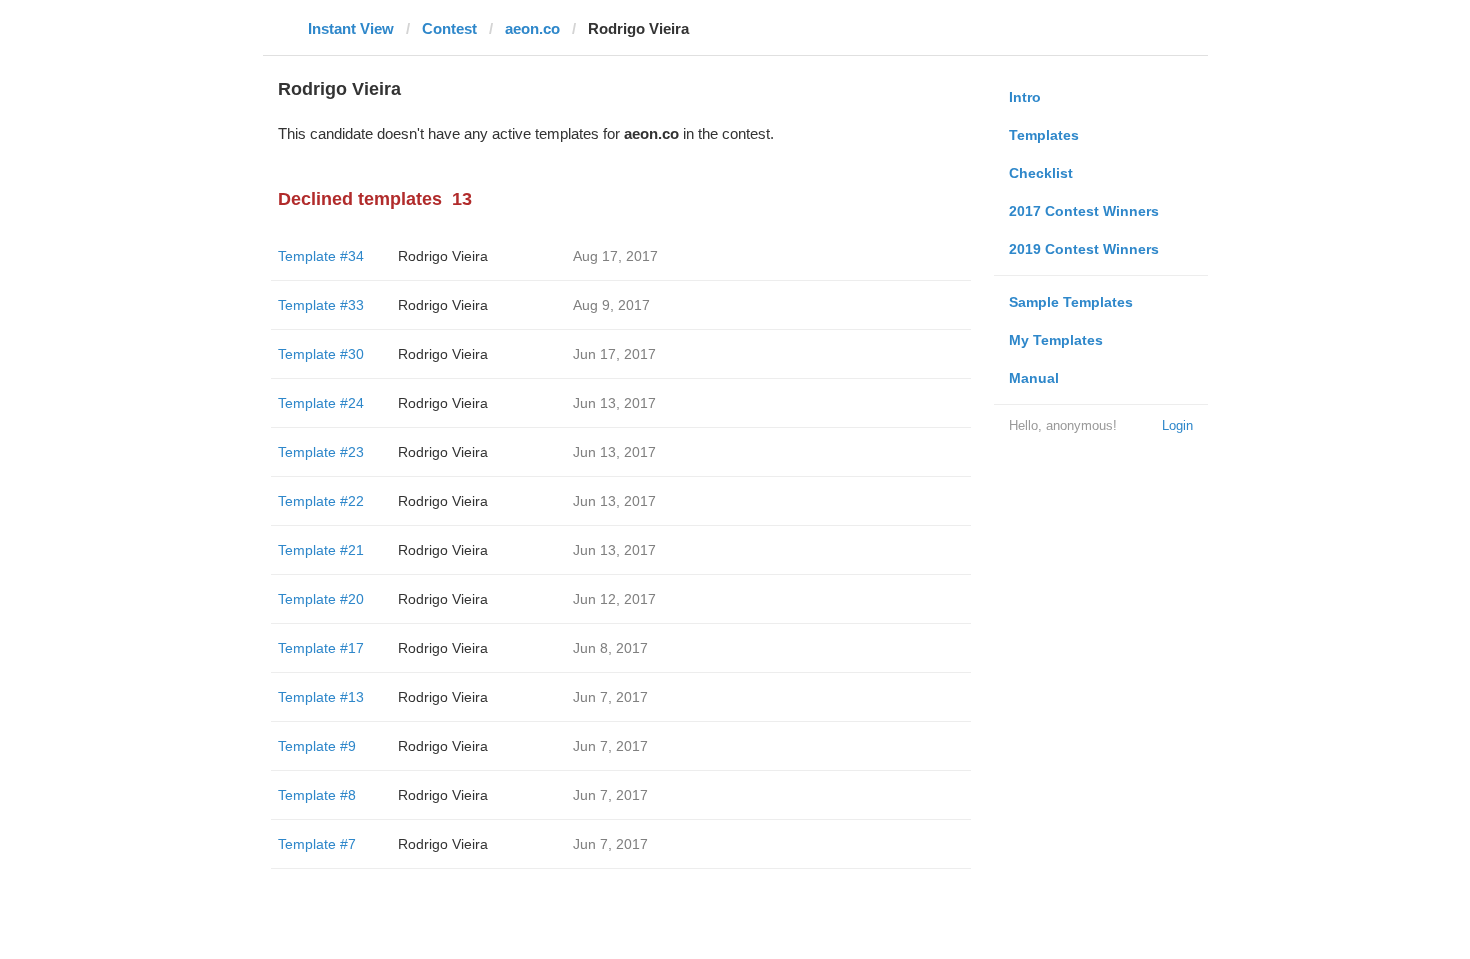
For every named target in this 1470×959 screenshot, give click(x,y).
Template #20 (321, 599)
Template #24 (321, 403)
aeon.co (532, 28)
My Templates (1056, 340)
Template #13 (321, 697)
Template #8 (317, 795)
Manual (1034, 378)
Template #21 (321, 550)
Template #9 (317, 746)
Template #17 (321, 648)
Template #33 (321, 305)
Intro (1025, 97)
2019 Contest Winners (1084, 249)
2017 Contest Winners (1084, 211)
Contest (449, 28)
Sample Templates (1071, 302)
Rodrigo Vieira (443, 256)
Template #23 (321, 452)
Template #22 (321, 501)
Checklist (1041, 173)
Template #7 (317, 844)
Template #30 (321, 354)
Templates (1044, 135)
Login (1177, 425)
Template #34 (321, 256)
